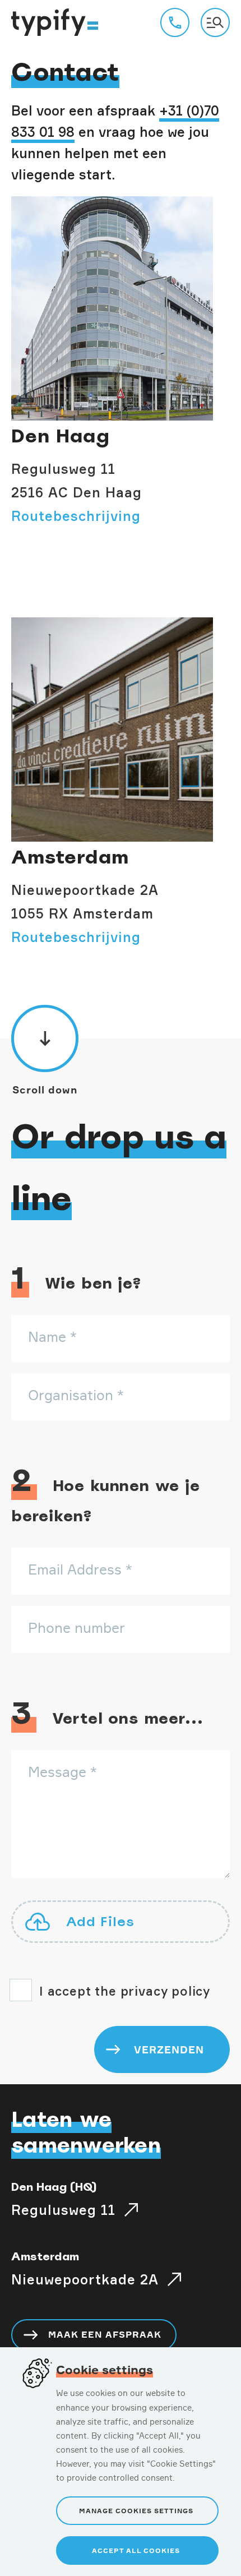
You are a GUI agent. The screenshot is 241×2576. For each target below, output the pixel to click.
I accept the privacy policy (125, 1991)
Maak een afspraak (105, 2334)
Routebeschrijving (76, 516)
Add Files (100, 1921)
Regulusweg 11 (63, 2210)
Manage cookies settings (136, 2511)
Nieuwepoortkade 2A (85, 2279)
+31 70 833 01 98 (175, 22)
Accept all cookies (136, 2550)
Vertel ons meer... (107, 1715)
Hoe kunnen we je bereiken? (106, 1495)
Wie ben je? (77, 1280)
